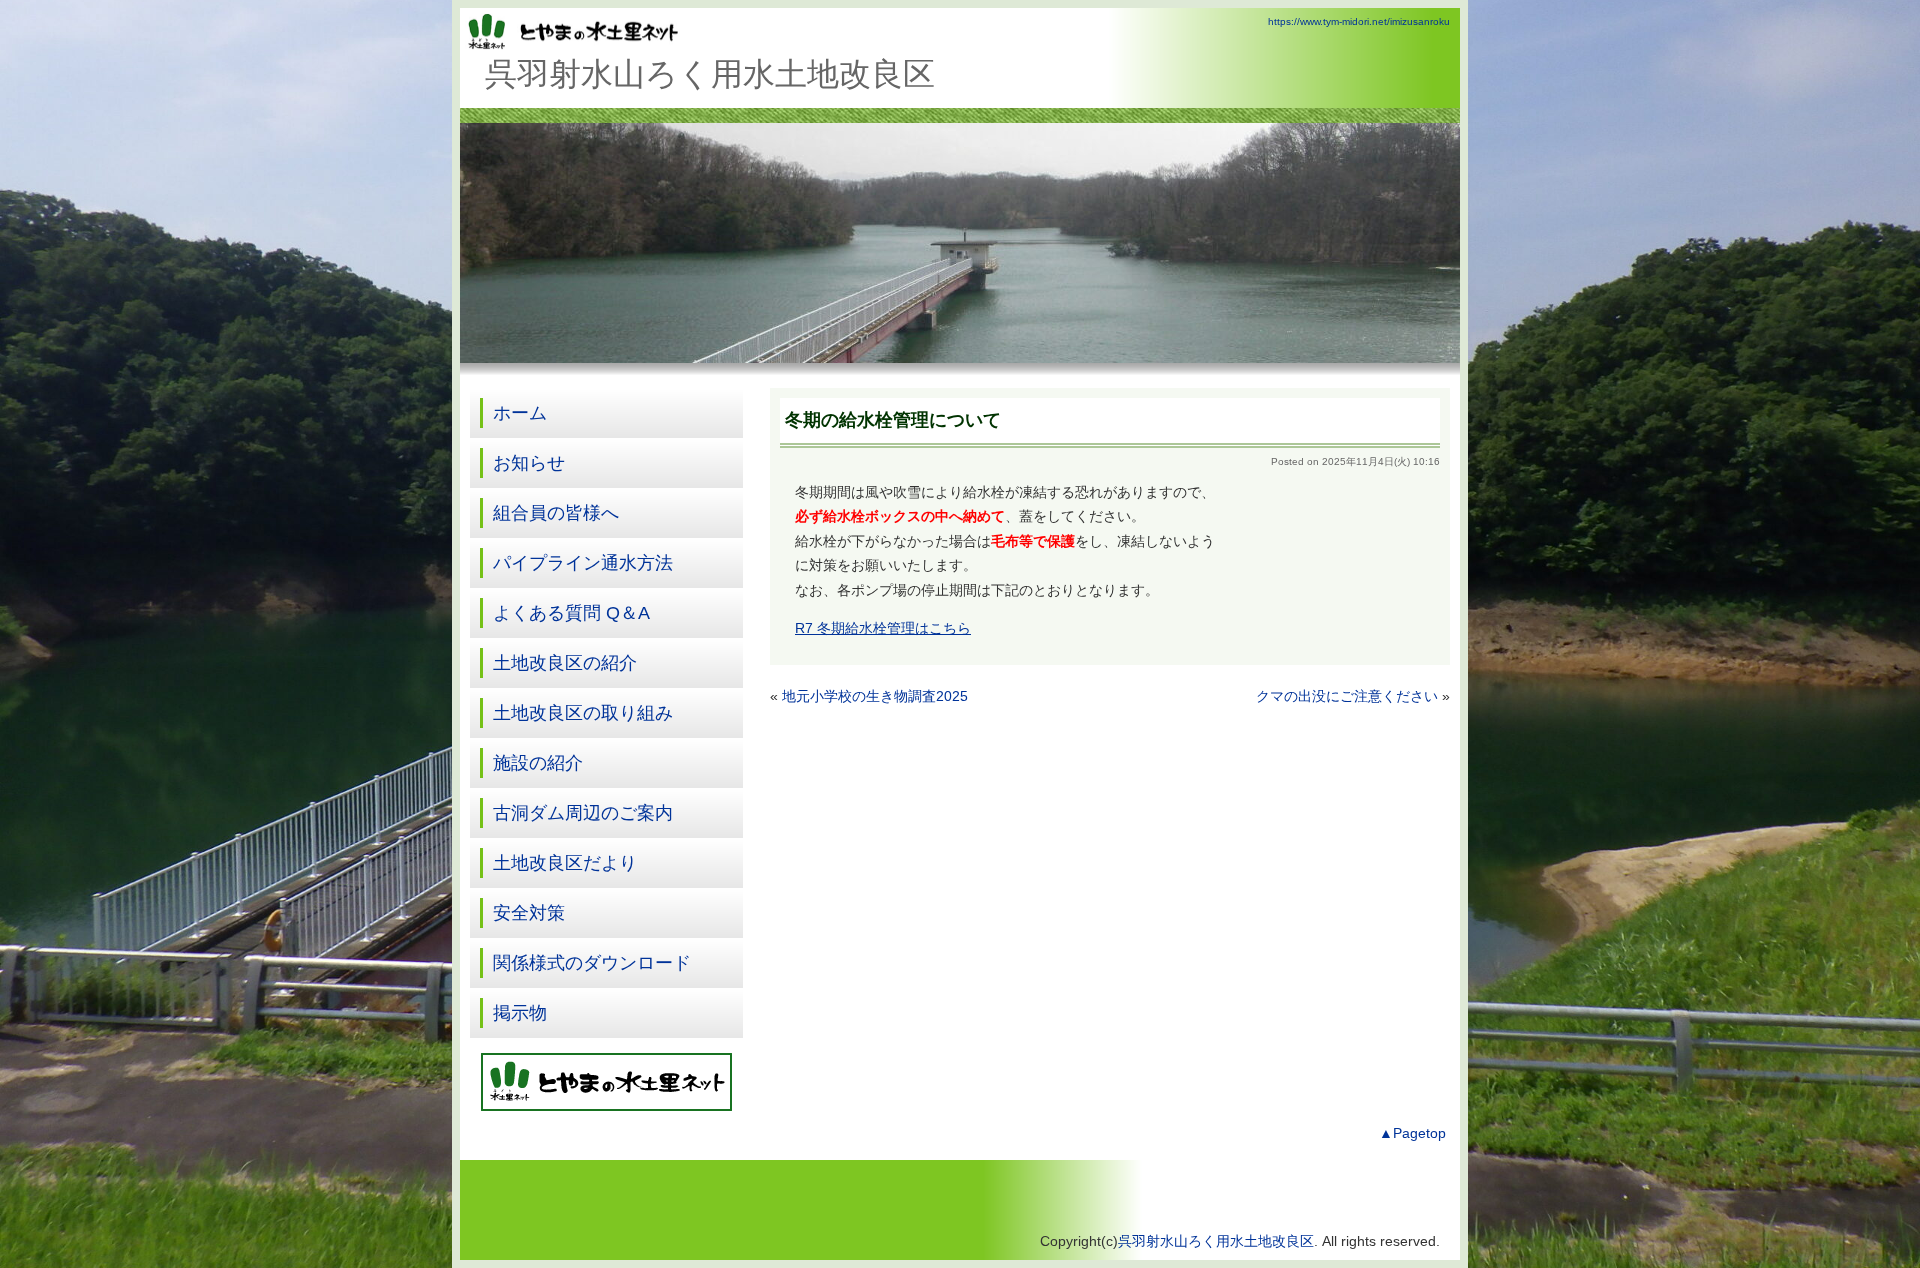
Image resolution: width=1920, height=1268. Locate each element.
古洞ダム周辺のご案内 (583, 813)
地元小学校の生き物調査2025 (875, 696)
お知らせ (529, 463)
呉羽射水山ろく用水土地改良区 (1216, 1241)
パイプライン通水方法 (583, 563)
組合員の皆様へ (556, 513)
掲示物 (520, 1013)
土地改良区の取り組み (583, 713)
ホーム (520, 413)
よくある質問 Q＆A (571, 613)
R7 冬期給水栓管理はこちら (883, 628)
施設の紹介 (538, 763)
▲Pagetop (1412, 1133)
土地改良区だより (565, 863)
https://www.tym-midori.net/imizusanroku (1359, 21)
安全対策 (529, 913)
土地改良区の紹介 (565, 663)
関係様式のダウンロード (592, 963)
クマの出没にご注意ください (1347, 696)
